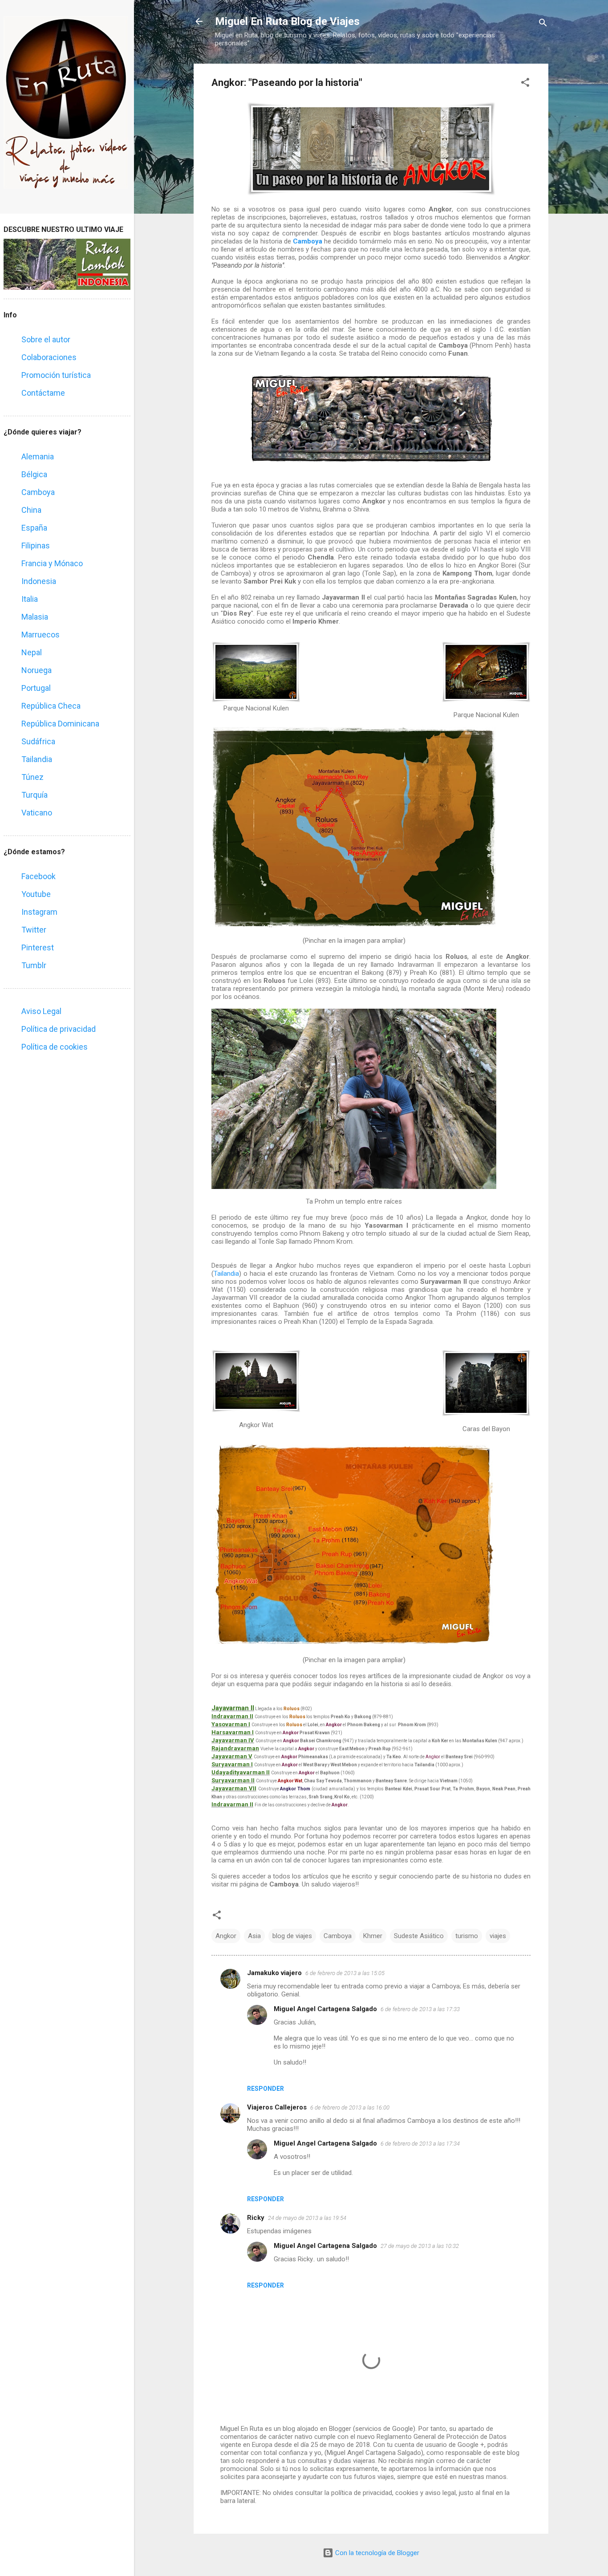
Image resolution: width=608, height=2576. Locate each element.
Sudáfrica (38, 741)
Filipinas (36, 546)
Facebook (39, 876)
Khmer (373, 1936)
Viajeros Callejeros (277, 2107)
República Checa (51, 706)
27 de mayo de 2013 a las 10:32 (420, 2246)
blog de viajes (292, 1936)
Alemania (38, 456)
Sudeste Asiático (419, 1936)
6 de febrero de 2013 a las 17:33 (420, 2009)
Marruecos (41, 635)
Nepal (32, 652)
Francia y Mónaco (52, 563)
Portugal (36, 688)
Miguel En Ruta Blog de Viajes (287, 21)
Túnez (32, 777)
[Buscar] (543, 24)
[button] (525, 84)
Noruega (36, 670)
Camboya (308, 241)
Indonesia (39, 581)
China (31, 510)
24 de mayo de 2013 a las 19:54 (307, 2218)
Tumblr (34, 965)
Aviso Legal (41, 1011)
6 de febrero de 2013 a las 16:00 (350, 2107)
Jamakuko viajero (274, 1973)
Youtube (36, 894)
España (34, 528)
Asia (254, 1936)
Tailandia (226, 1274)
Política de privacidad (59, 1029)
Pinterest (38, 947)
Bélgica (34, 474)
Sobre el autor (46, 339)
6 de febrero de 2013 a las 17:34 (420, 2144)
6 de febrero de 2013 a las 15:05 (345, 1973)
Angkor (226, 1936)
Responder (265, 2089)
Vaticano (37, 813)
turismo (467, 1936)
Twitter (34, 930)
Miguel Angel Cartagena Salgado (325, 2009)
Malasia (35, 617)
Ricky (256, 2218)
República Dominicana (60, 724)
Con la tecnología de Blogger (376, 2553)
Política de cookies (55, 1047)
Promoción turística (56, 375)
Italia (30, 599)
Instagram (39, 912)
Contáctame (43, 393)
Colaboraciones (49, 357)
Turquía (34, 795)
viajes (498, 1936)
